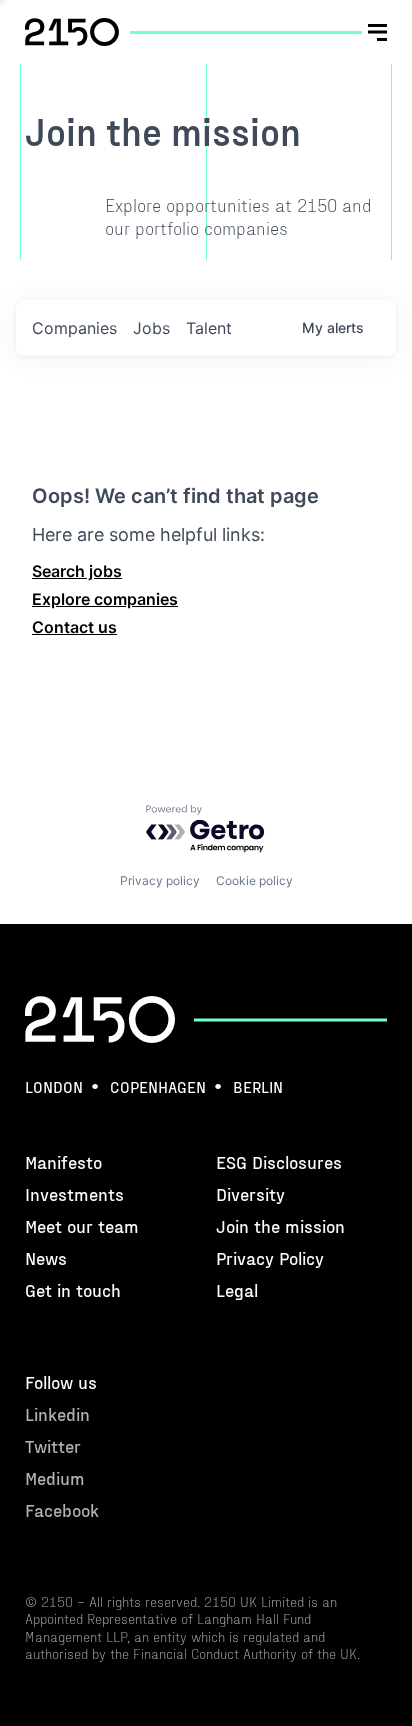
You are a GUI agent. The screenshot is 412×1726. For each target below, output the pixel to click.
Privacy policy (160, 880)
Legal (237, 1289)
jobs (151, 328)
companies (74, 328)
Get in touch (73, 1289)
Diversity (250, 1193)
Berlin (258, 1086)
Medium (55, 1477)
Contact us (74, 627)
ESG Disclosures (279, 1161)
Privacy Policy (270, 1257)
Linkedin (57, 1413)
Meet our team (82, 1225)
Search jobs (77, 571)
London (54, 1086)
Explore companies (105, 599)
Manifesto (63, 1161)
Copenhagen (158, 1086)
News (46, 1257)
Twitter (53, 1445)
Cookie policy (254, 880)
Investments (74, 1193)
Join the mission (280, 1225)
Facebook (62, 1509)
